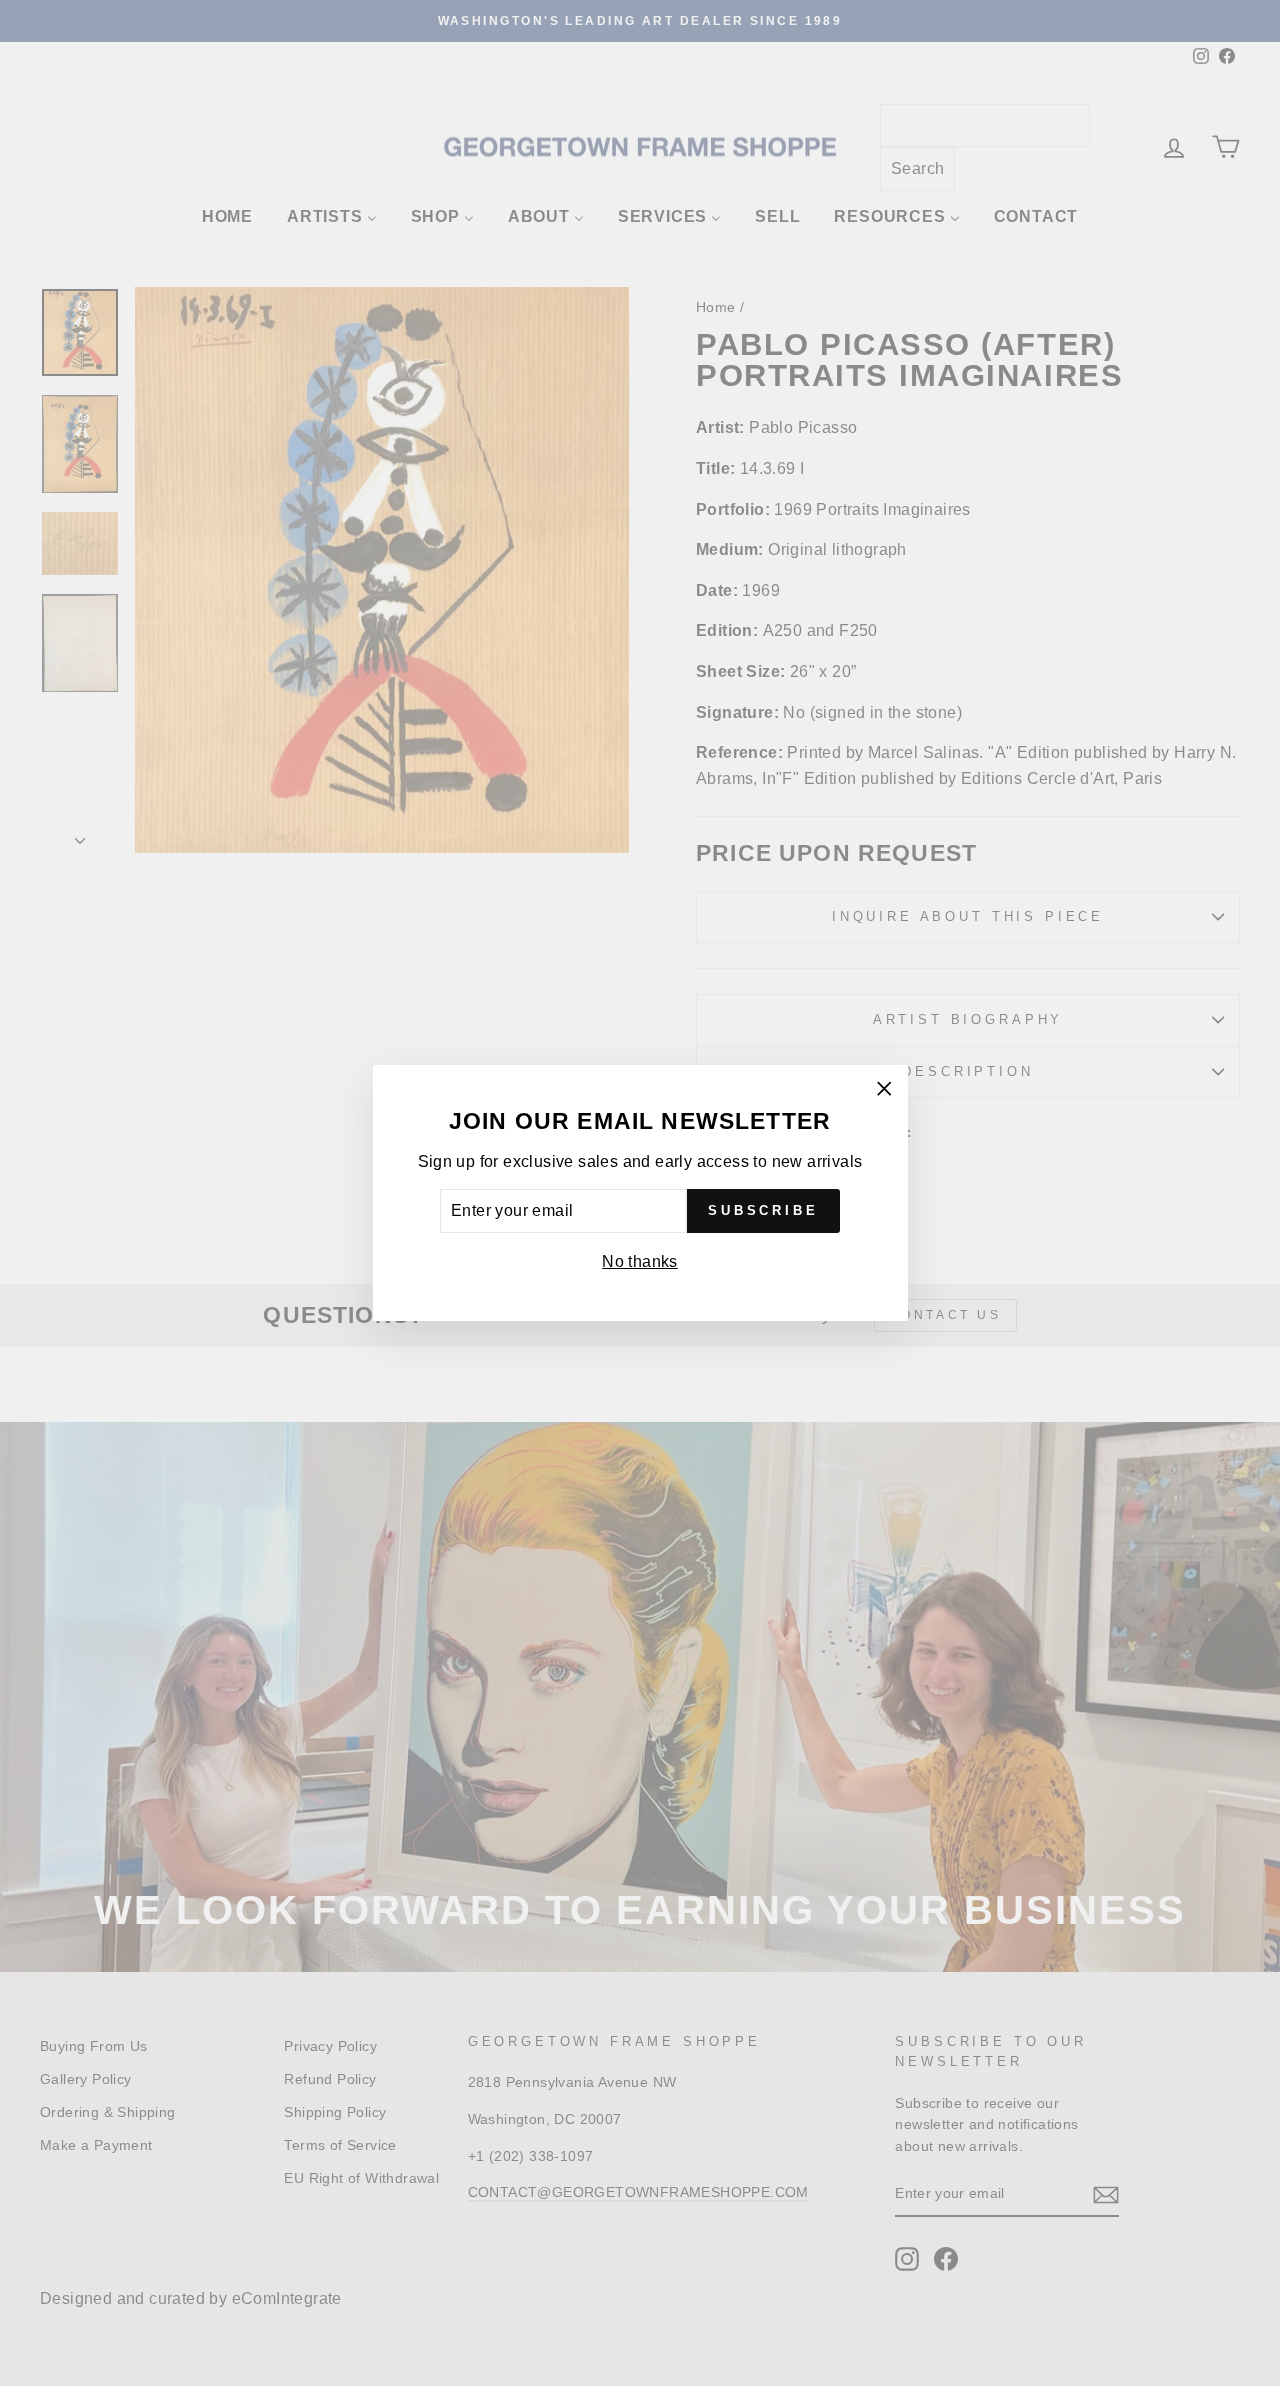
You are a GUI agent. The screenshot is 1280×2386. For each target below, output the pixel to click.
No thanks (640, 1261)
